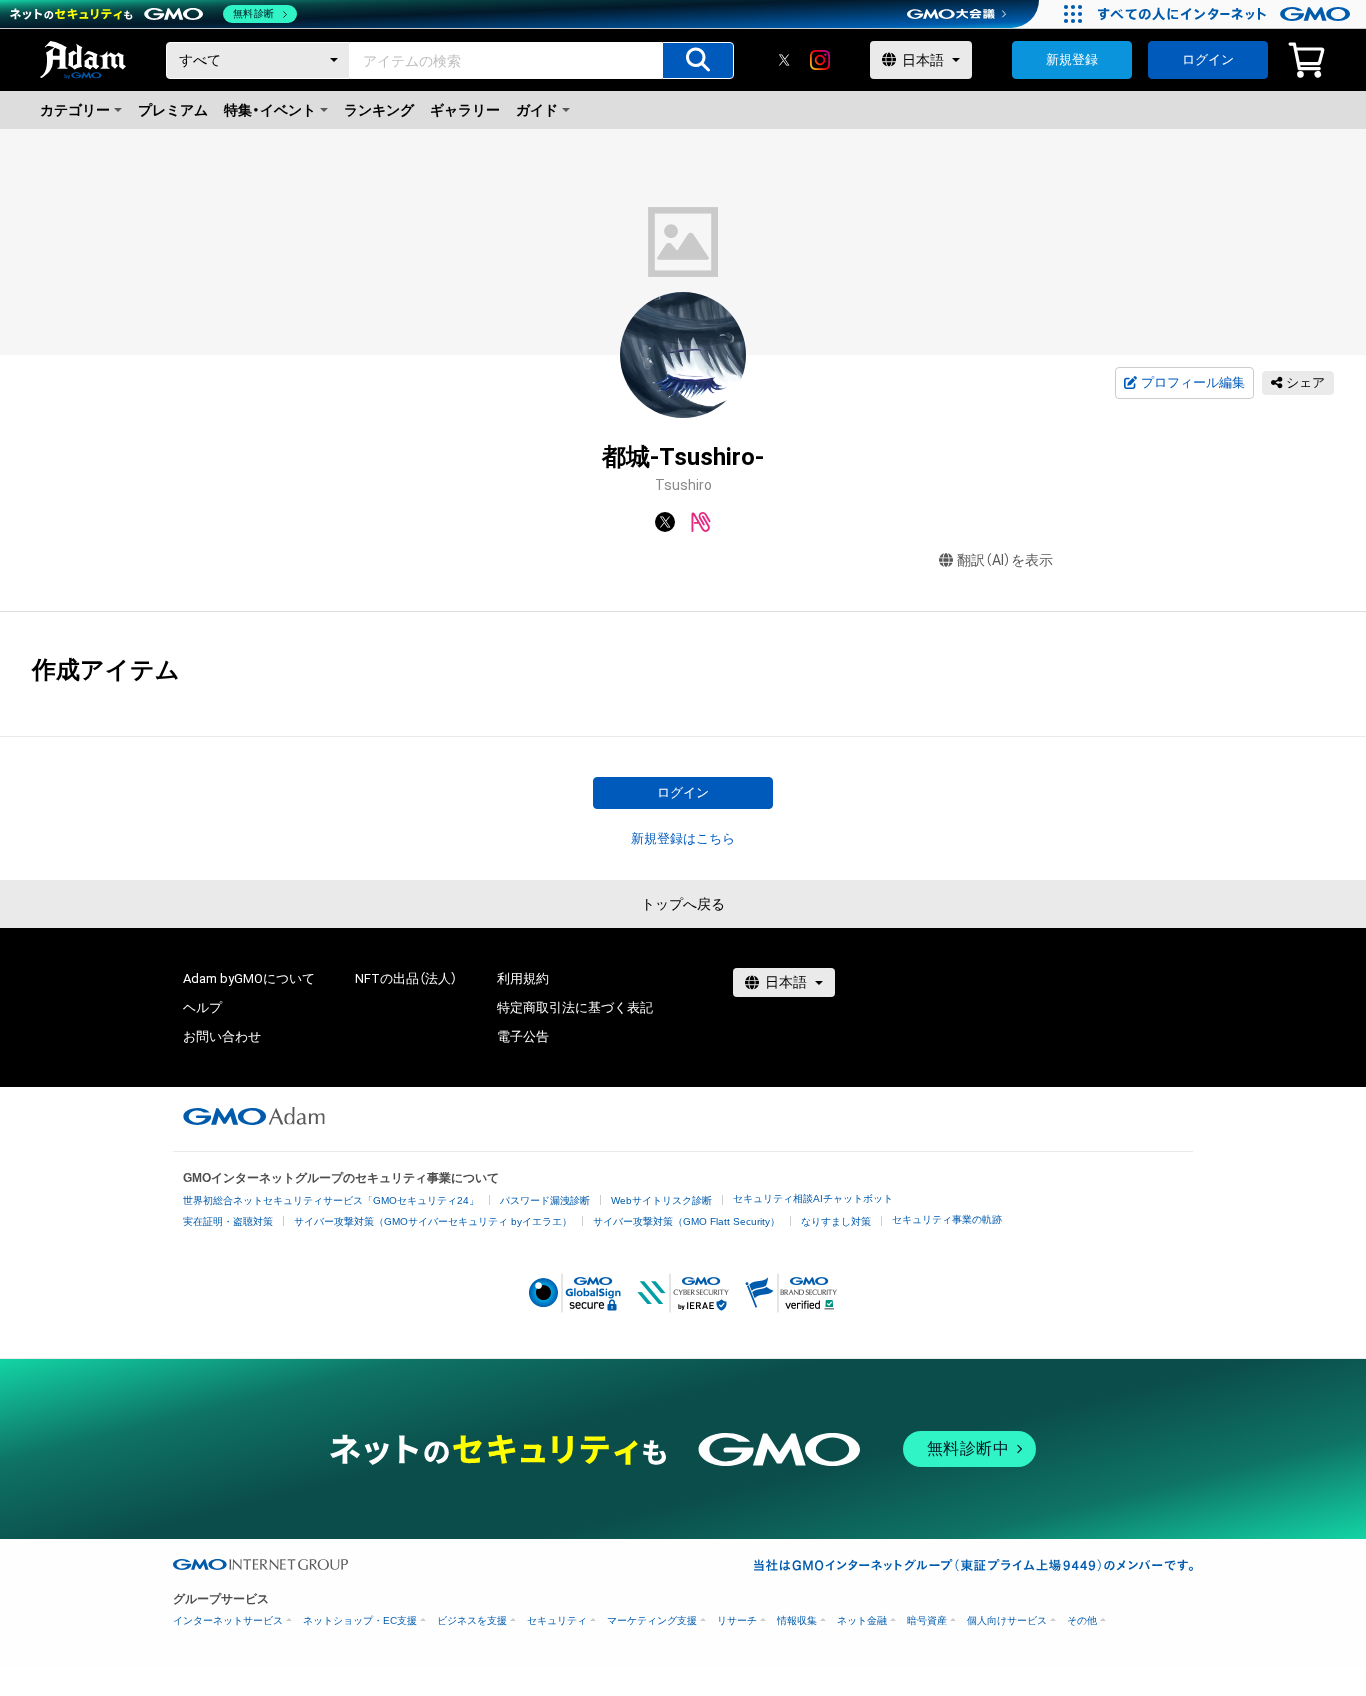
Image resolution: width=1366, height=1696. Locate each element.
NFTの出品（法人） (406, 978)
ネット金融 (862, 1620)
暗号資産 (927, 1620)
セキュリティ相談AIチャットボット (813, 1198)
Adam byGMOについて (249, 978)
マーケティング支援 (652, 1620)
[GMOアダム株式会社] (254, 1116)
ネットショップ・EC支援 (360, 1620)
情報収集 (797, 1620)
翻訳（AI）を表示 (1005, 560)
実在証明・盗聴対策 (228, 1221)
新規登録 (1072, 59)
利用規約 (523, 978)
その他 (1082, 1620)
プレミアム (173, 110)
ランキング (379, 110)
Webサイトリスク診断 (661, 1200)
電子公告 (523, 1036)
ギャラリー (465, 110)
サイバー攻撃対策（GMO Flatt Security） (686, 1221)
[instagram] (820, 60)
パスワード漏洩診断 (545, 1200)
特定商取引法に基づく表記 (575, 1007)
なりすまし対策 (836, 1221)
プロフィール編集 (1193, 382)
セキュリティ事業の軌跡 (947, 1219)
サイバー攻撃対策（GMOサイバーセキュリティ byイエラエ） (433, 1221)
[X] (784, 60)
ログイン (1208, 59)
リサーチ (737, 1620)
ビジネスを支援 (472, 1620)
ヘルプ (202, 1007)
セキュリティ (557, 1620)
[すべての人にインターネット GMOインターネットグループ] (1226, 14)
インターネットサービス (228, 1620)
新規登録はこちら (683, 838)
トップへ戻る (683, 904)
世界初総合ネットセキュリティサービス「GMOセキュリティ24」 (331, 1200)
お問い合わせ (222, 1036)
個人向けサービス (1007, 1620)
